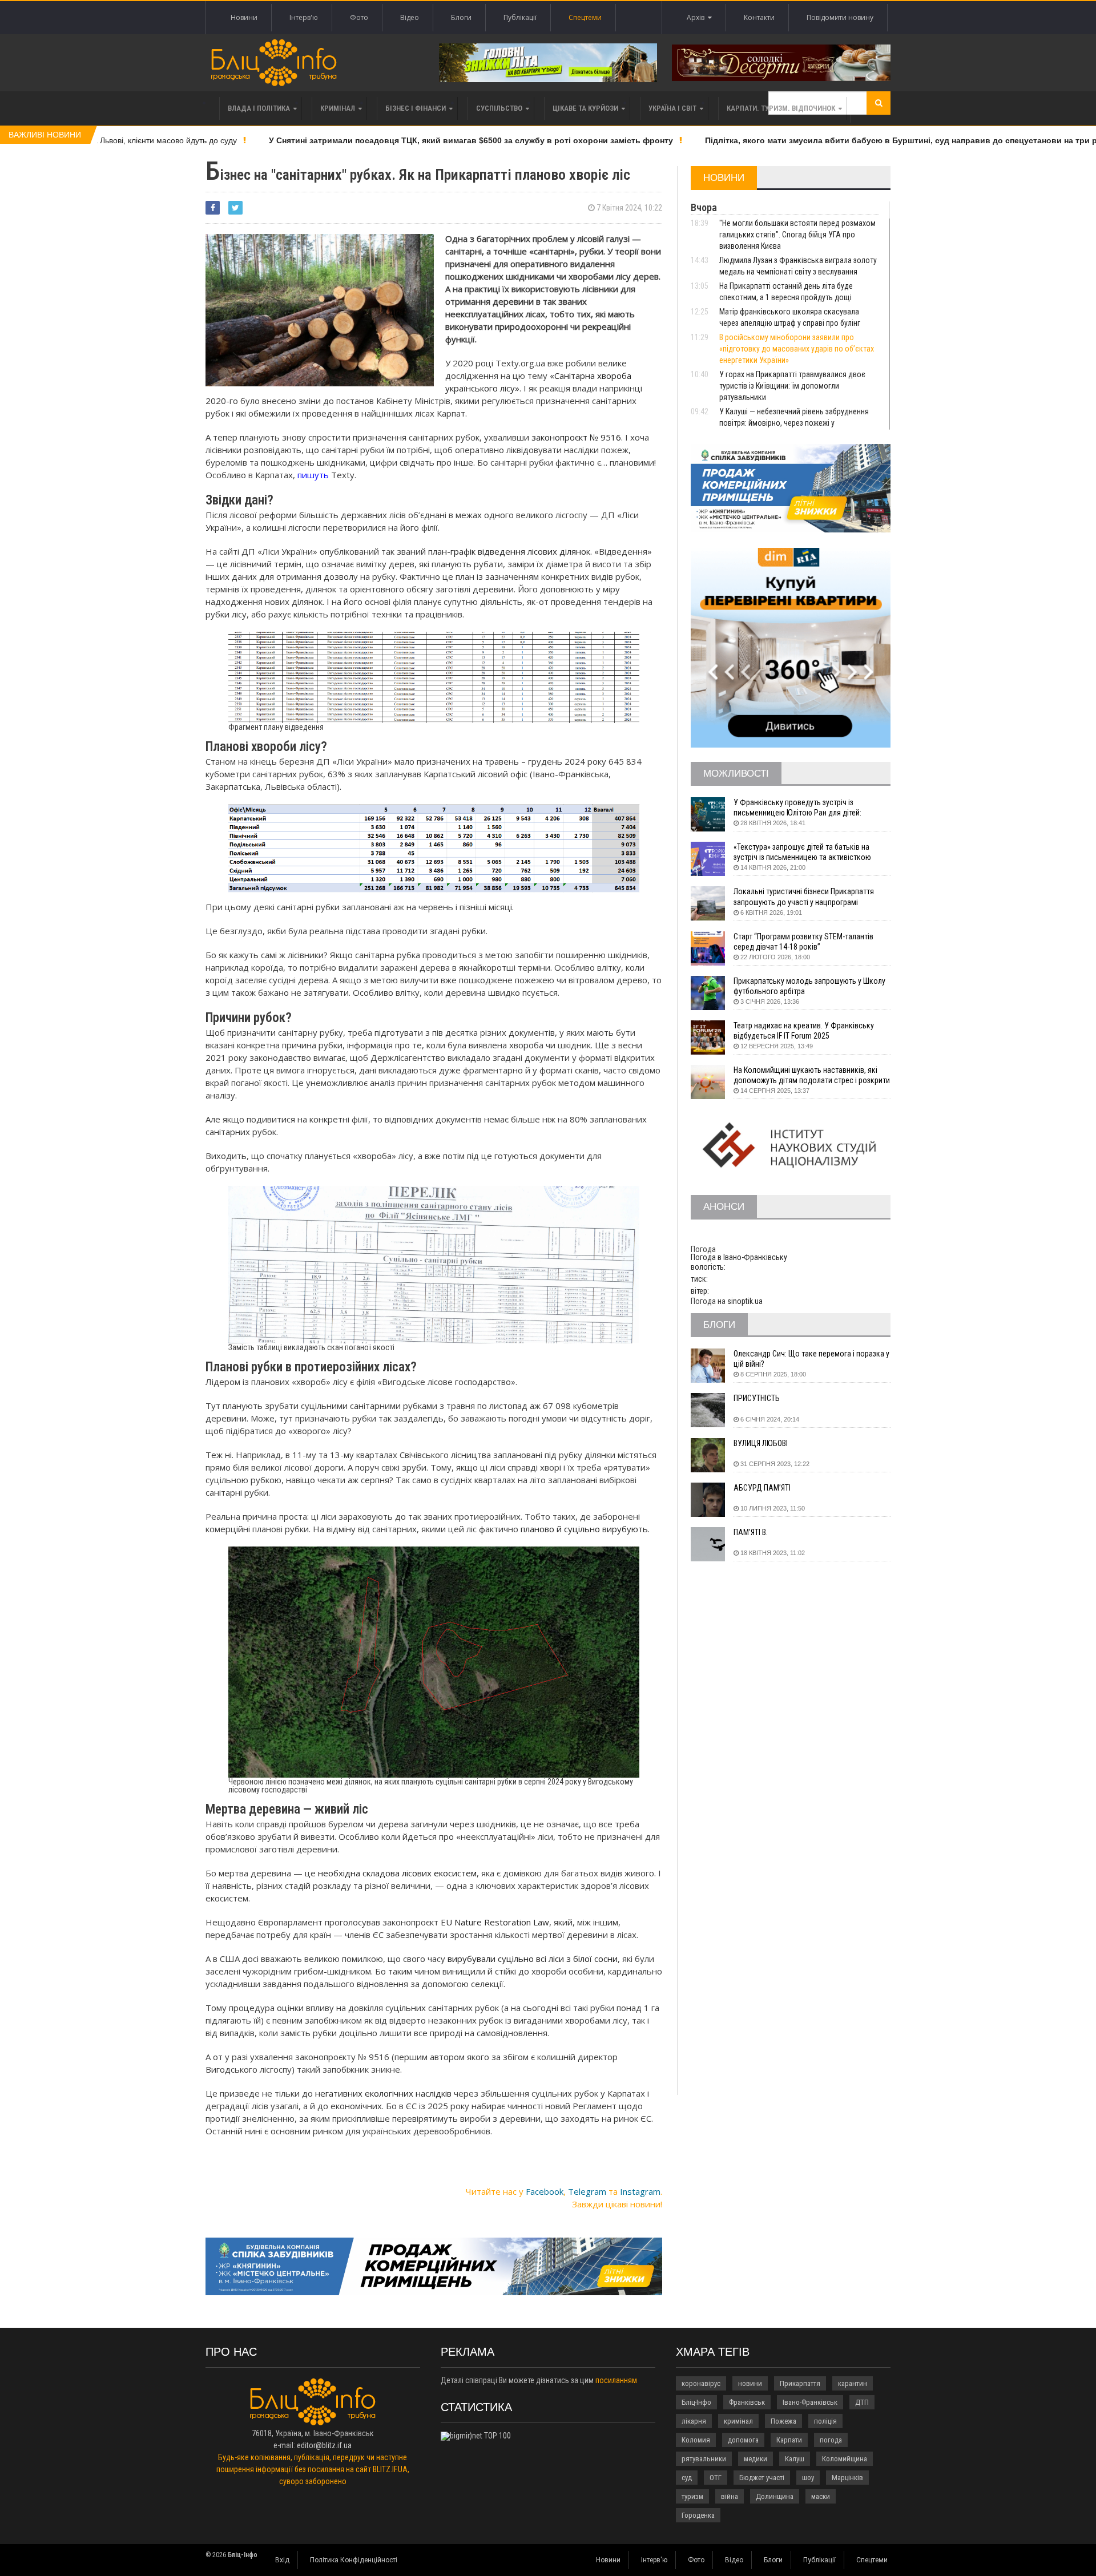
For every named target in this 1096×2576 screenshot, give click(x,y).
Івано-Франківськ (810, 2402)
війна (730, 2496)
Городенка (698, 2515)
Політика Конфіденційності (354, 2560)
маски (821, 2496)
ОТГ (716, 2478)
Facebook (545, 2191)
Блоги (461, 17)
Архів (697, 17)
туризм (692, 2496)
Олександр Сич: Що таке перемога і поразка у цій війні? (811, 1359)
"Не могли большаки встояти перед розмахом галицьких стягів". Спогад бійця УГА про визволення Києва (797, 235)
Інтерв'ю (304, 17)
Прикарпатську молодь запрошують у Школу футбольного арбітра (809, 986)
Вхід (282, 2560)
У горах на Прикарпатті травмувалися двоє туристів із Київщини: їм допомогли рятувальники (792, 386)
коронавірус (701, 2383)
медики (755, 2459)
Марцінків (847, 2478)
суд (687, 2478)
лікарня (694, 2421)
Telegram (587, 2191)
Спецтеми (585, 17)
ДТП (862, 2402)
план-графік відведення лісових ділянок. (510, 551)
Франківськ (747, 2402)
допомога (743, 2440)
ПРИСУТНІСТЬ (757, 1398)
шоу (808, 2478)
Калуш (795, 2459)
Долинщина (775, 2496)
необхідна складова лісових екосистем (397, 1873)
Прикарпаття (800, 2383)
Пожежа (783, 2421)
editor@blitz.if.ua (324, 2445)
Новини (244, 17)
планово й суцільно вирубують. (585, 1529)
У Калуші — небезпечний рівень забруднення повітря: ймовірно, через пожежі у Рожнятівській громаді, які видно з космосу (794, 423)
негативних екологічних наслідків (383, 2093)
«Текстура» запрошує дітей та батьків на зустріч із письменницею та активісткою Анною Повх (802, 852)
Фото (359, 17)
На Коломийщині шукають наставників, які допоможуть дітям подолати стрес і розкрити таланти (812, 1075)
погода (831, 2440)
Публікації (520, 17)
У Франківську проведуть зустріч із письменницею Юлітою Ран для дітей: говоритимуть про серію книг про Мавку (802, 808)
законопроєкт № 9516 (576, 437)
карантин (853, 2383)
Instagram (640, 2191)
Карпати (789, 2440)
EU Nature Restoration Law (495, 1922)
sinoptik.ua (745, 1301)
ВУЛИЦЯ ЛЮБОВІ (761, 1443)
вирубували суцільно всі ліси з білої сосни (533, 1959)
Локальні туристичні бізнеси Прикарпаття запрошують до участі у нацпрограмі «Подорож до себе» (804, 897)
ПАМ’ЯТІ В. (751, 1532)
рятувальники (704, 2459)
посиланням (616, 2380)
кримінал (738, 2421)
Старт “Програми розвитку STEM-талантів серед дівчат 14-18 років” (803, 942)
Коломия (696, 2440)
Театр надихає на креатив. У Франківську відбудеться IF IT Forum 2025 (804, 1031)
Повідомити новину (840, 17)
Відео (410, 17)
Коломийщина (845, 2459)
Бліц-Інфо (696, 2402)
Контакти (759, 17)
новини (750, 2383)
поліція (825, 2421)
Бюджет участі (762, 2478)
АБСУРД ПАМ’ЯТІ (762, 1488)
